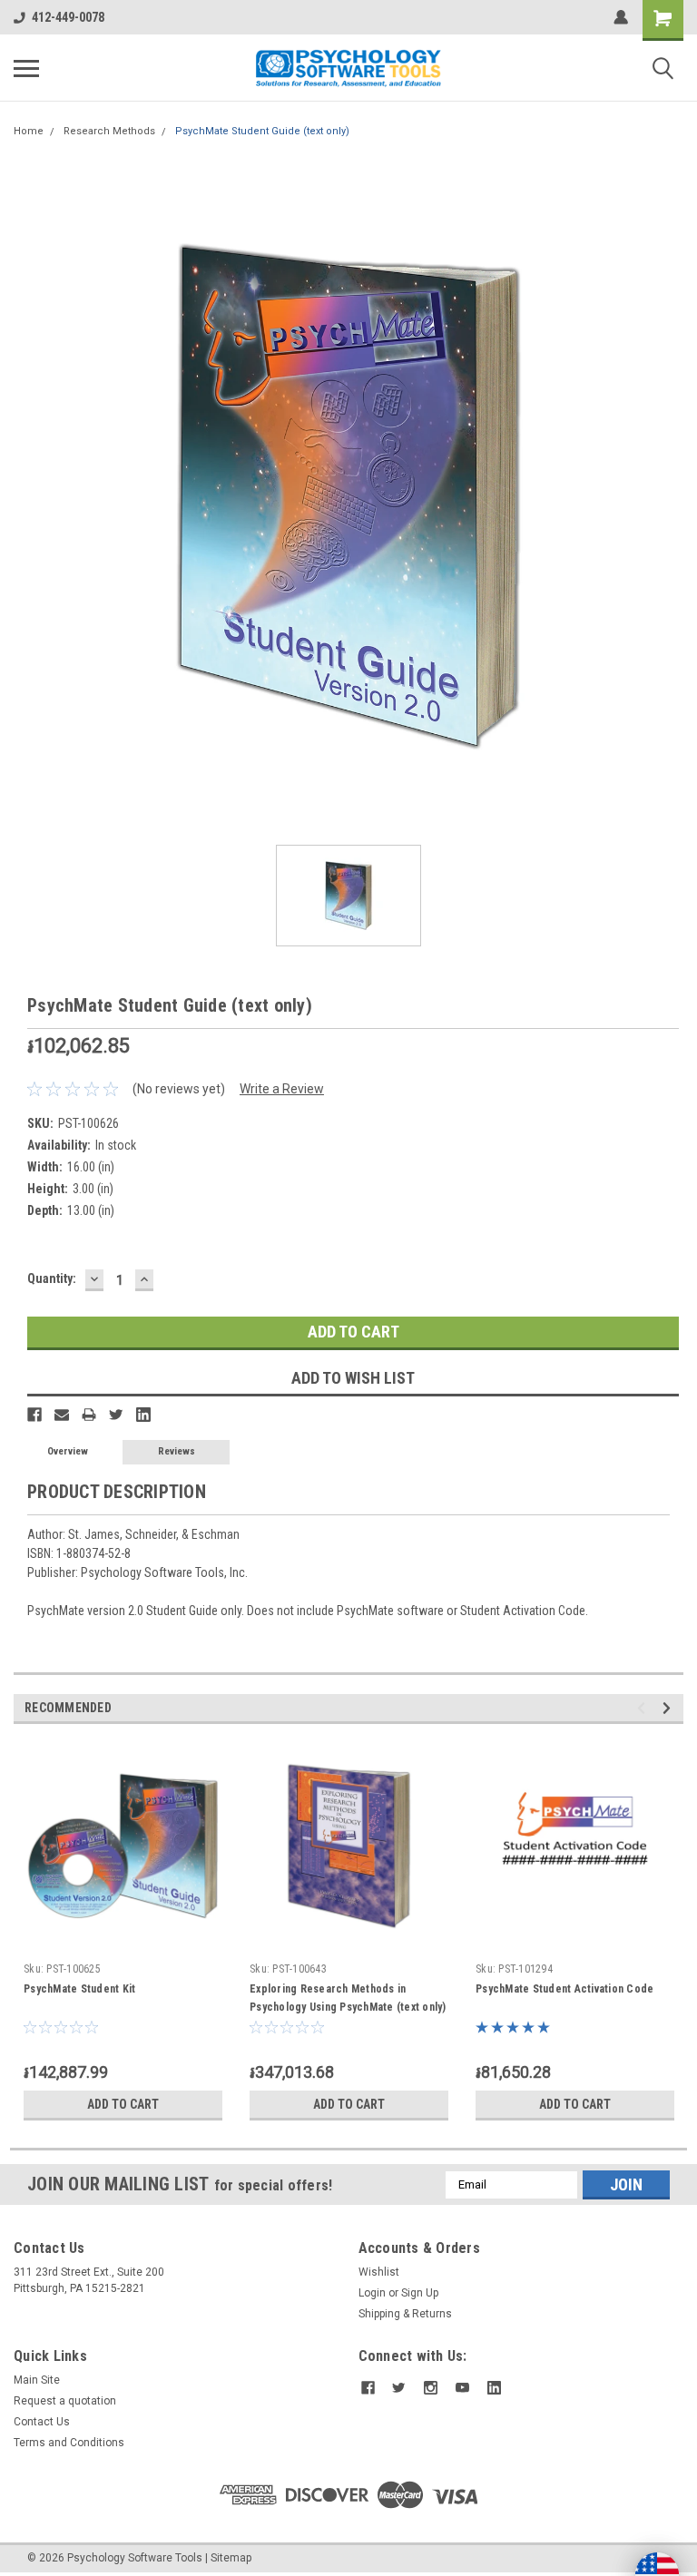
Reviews (177, 1451)
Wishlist (379, 2272)
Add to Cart (123, 2104)
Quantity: (52, 1278)
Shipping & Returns (405, 2314)
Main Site (37, 2380)
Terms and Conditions (69, 2443)
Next (669, 1708)
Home (29, 131)
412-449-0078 (68, 17)
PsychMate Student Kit (79, 1989)
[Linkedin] (143, 1415)
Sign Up (420, 2293)
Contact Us (42, 2422)
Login (372, 2293)
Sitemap (231, 2558)
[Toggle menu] (26, 68)
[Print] (89, 1415)
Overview (68, 1451)
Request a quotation (65, 2401)
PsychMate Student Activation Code (564, 1989)
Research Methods (109, 131)
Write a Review (282, 1089)
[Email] (62, 1415)
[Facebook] (34, 1415)
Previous (644, 1708)
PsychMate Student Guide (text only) (262, 131)
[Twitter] (116, 1415)
